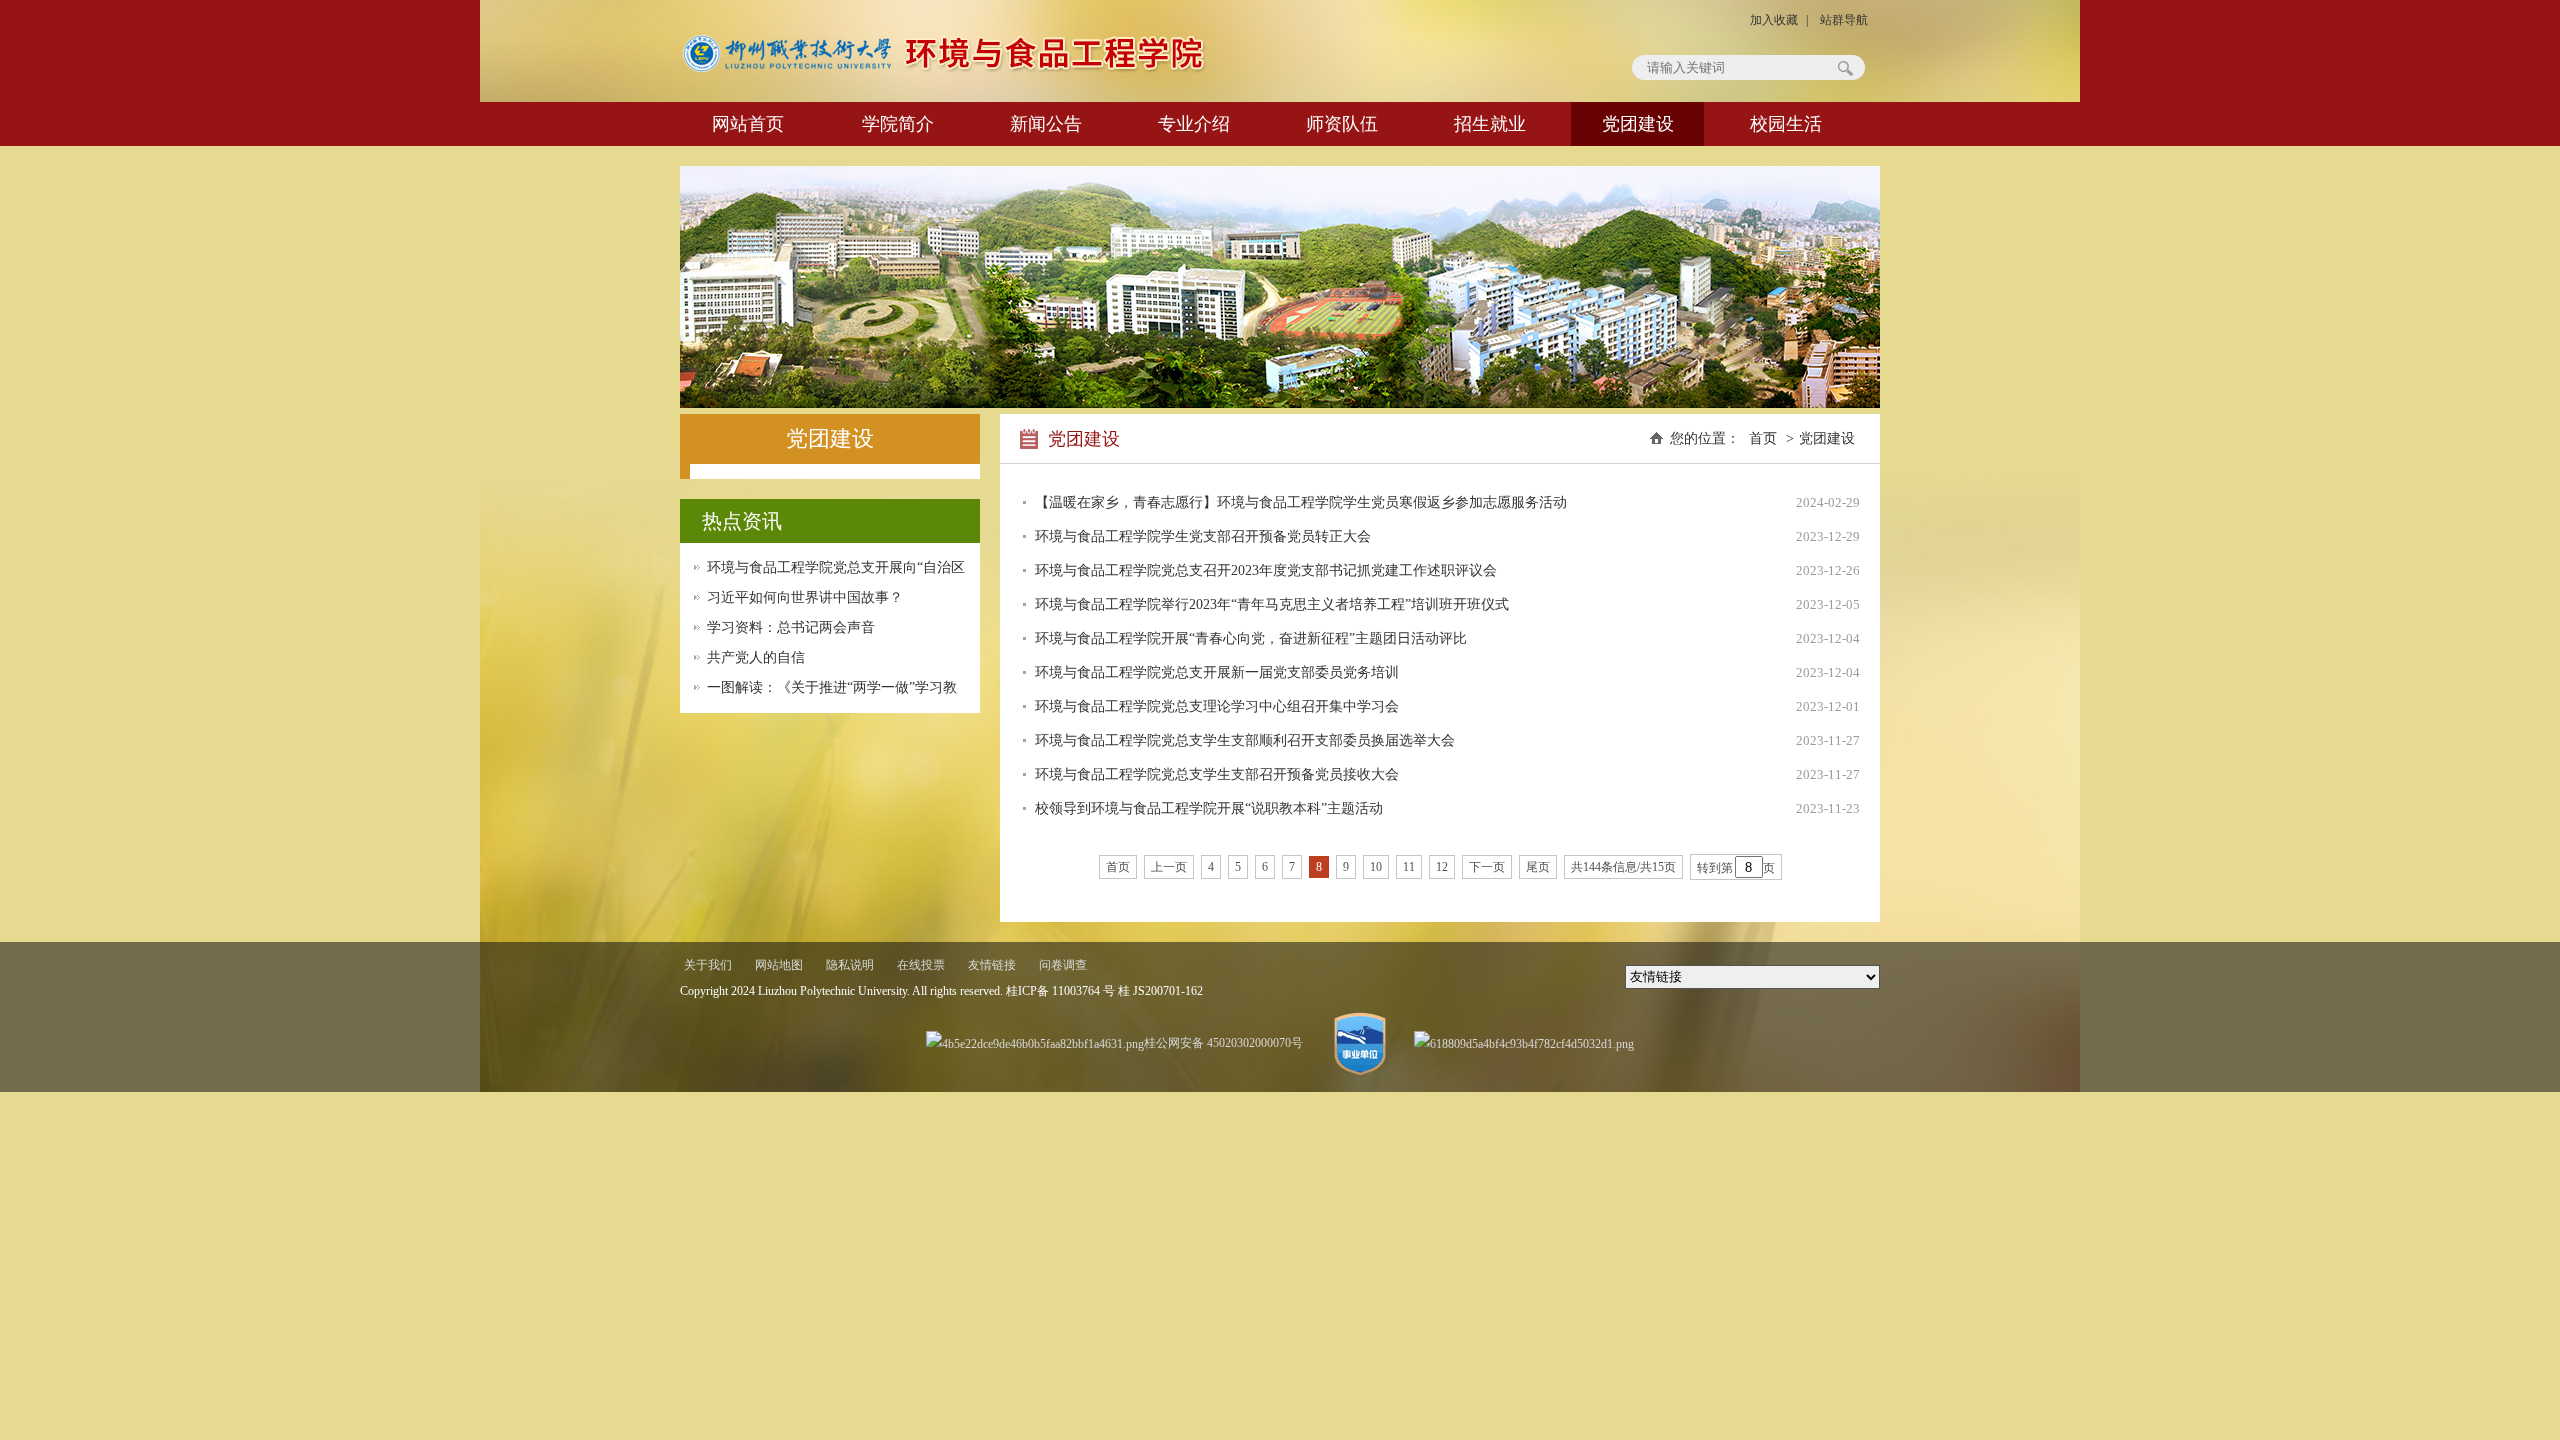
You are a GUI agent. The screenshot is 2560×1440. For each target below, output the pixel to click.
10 (1376, 867)
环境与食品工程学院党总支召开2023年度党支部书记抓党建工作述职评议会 (1266, 570)
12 (1442, 867)
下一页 (1487, 867)
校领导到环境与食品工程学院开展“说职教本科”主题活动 (1209, 808)
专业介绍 (1194, 124)
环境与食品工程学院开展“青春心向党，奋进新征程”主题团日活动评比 (1251, 638)
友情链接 (992, 965)
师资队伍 (1342, 124)
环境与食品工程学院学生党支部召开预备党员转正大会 (1203, 536)
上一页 (1169, 867)
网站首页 (748, 124)
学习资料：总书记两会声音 (791, 627)
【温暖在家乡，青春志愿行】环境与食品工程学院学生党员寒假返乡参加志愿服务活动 (1301, 502)
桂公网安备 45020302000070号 (1223, 1043)
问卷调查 (1063, 965)
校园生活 (1786, 124)
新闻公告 (1046, 124)
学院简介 (898, 124)
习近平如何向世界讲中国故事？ (805, 597)
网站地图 (779, 965)
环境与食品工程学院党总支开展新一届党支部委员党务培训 (1217, 672)
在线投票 (921, 965)
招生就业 (1490, 124)
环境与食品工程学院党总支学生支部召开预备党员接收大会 (1217, 774)
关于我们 (708, 965)
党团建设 (1638, 124)
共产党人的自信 (756, 657)
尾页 (1538, 867)
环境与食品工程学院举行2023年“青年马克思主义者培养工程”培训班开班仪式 (1272, 604)
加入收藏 (1774, 20)
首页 (1763, 438)
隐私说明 (850, 965)
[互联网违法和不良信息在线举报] (1524, 1043)
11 (1409, 867)
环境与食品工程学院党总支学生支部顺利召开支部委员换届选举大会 (1245, 740)
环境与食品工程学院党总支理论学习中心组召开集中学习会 (1217, 706)
